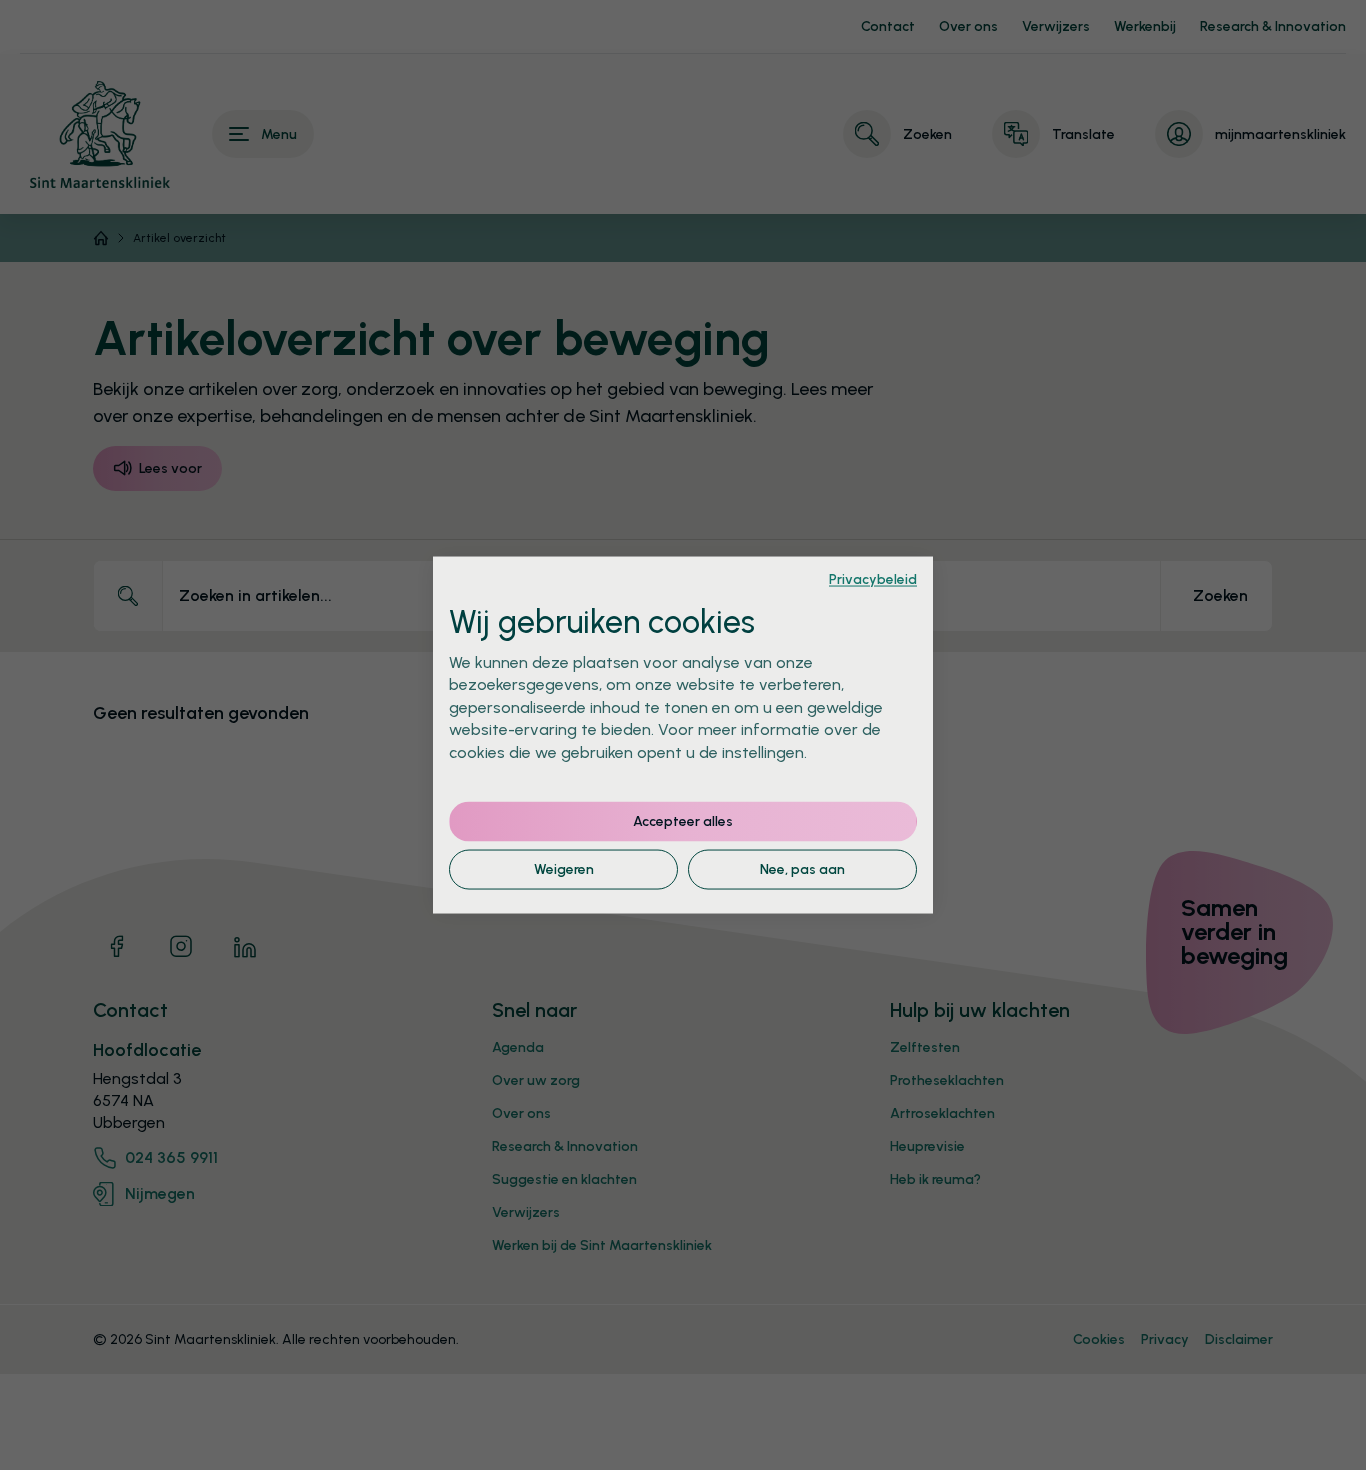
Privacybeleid (873, 579)
